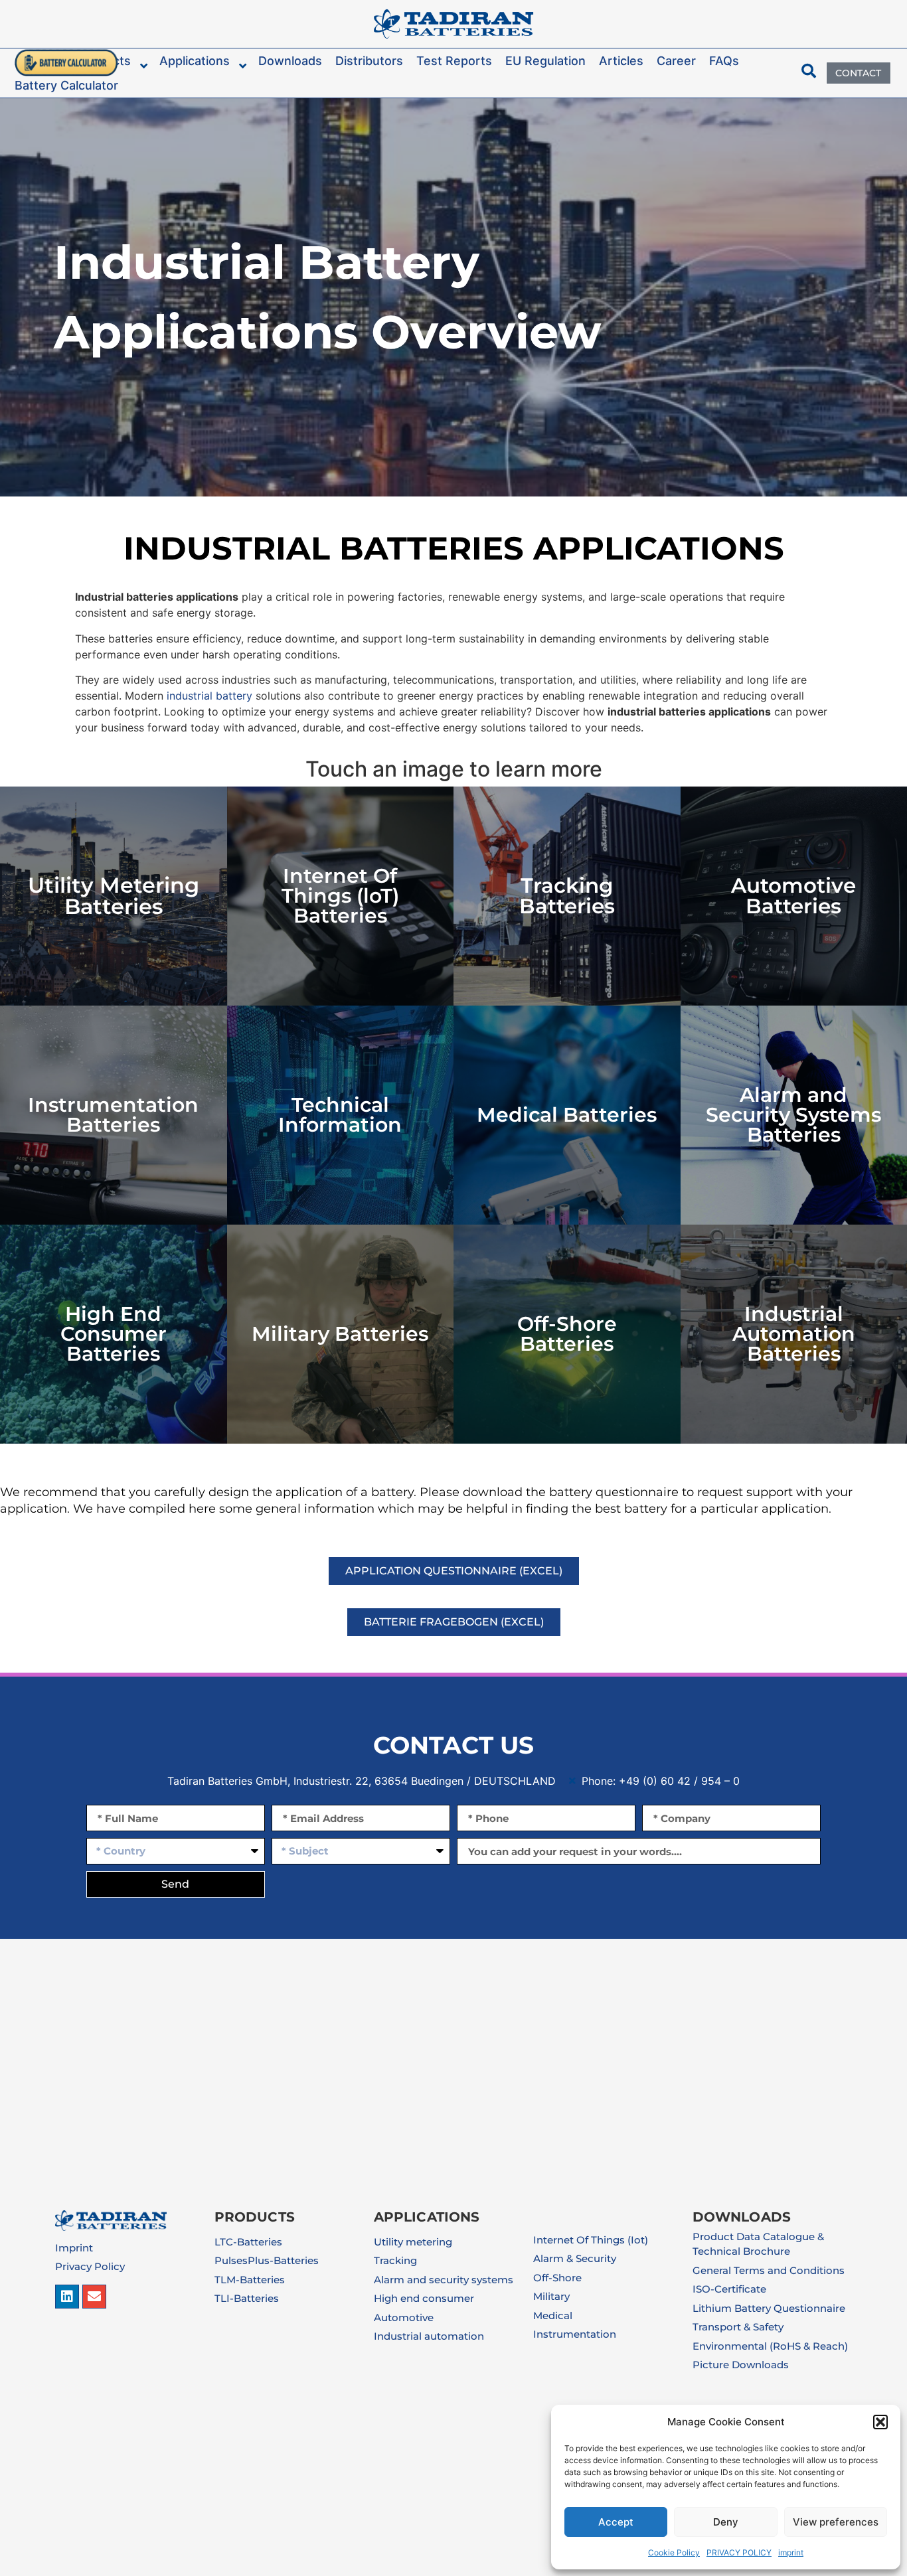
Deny (726, 2522)
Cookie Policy (674, 2552)
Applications (427, 2217)
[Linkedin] (67, 2297)
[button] (880, 2422)
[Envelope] (94, 2297)
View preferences (836, 2522)
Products (255, 2217)
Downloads (742, 2217)
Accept (616, 2522)
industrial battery (209, 696)
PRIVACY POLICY (739, 2552)
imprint (791, 2552)
